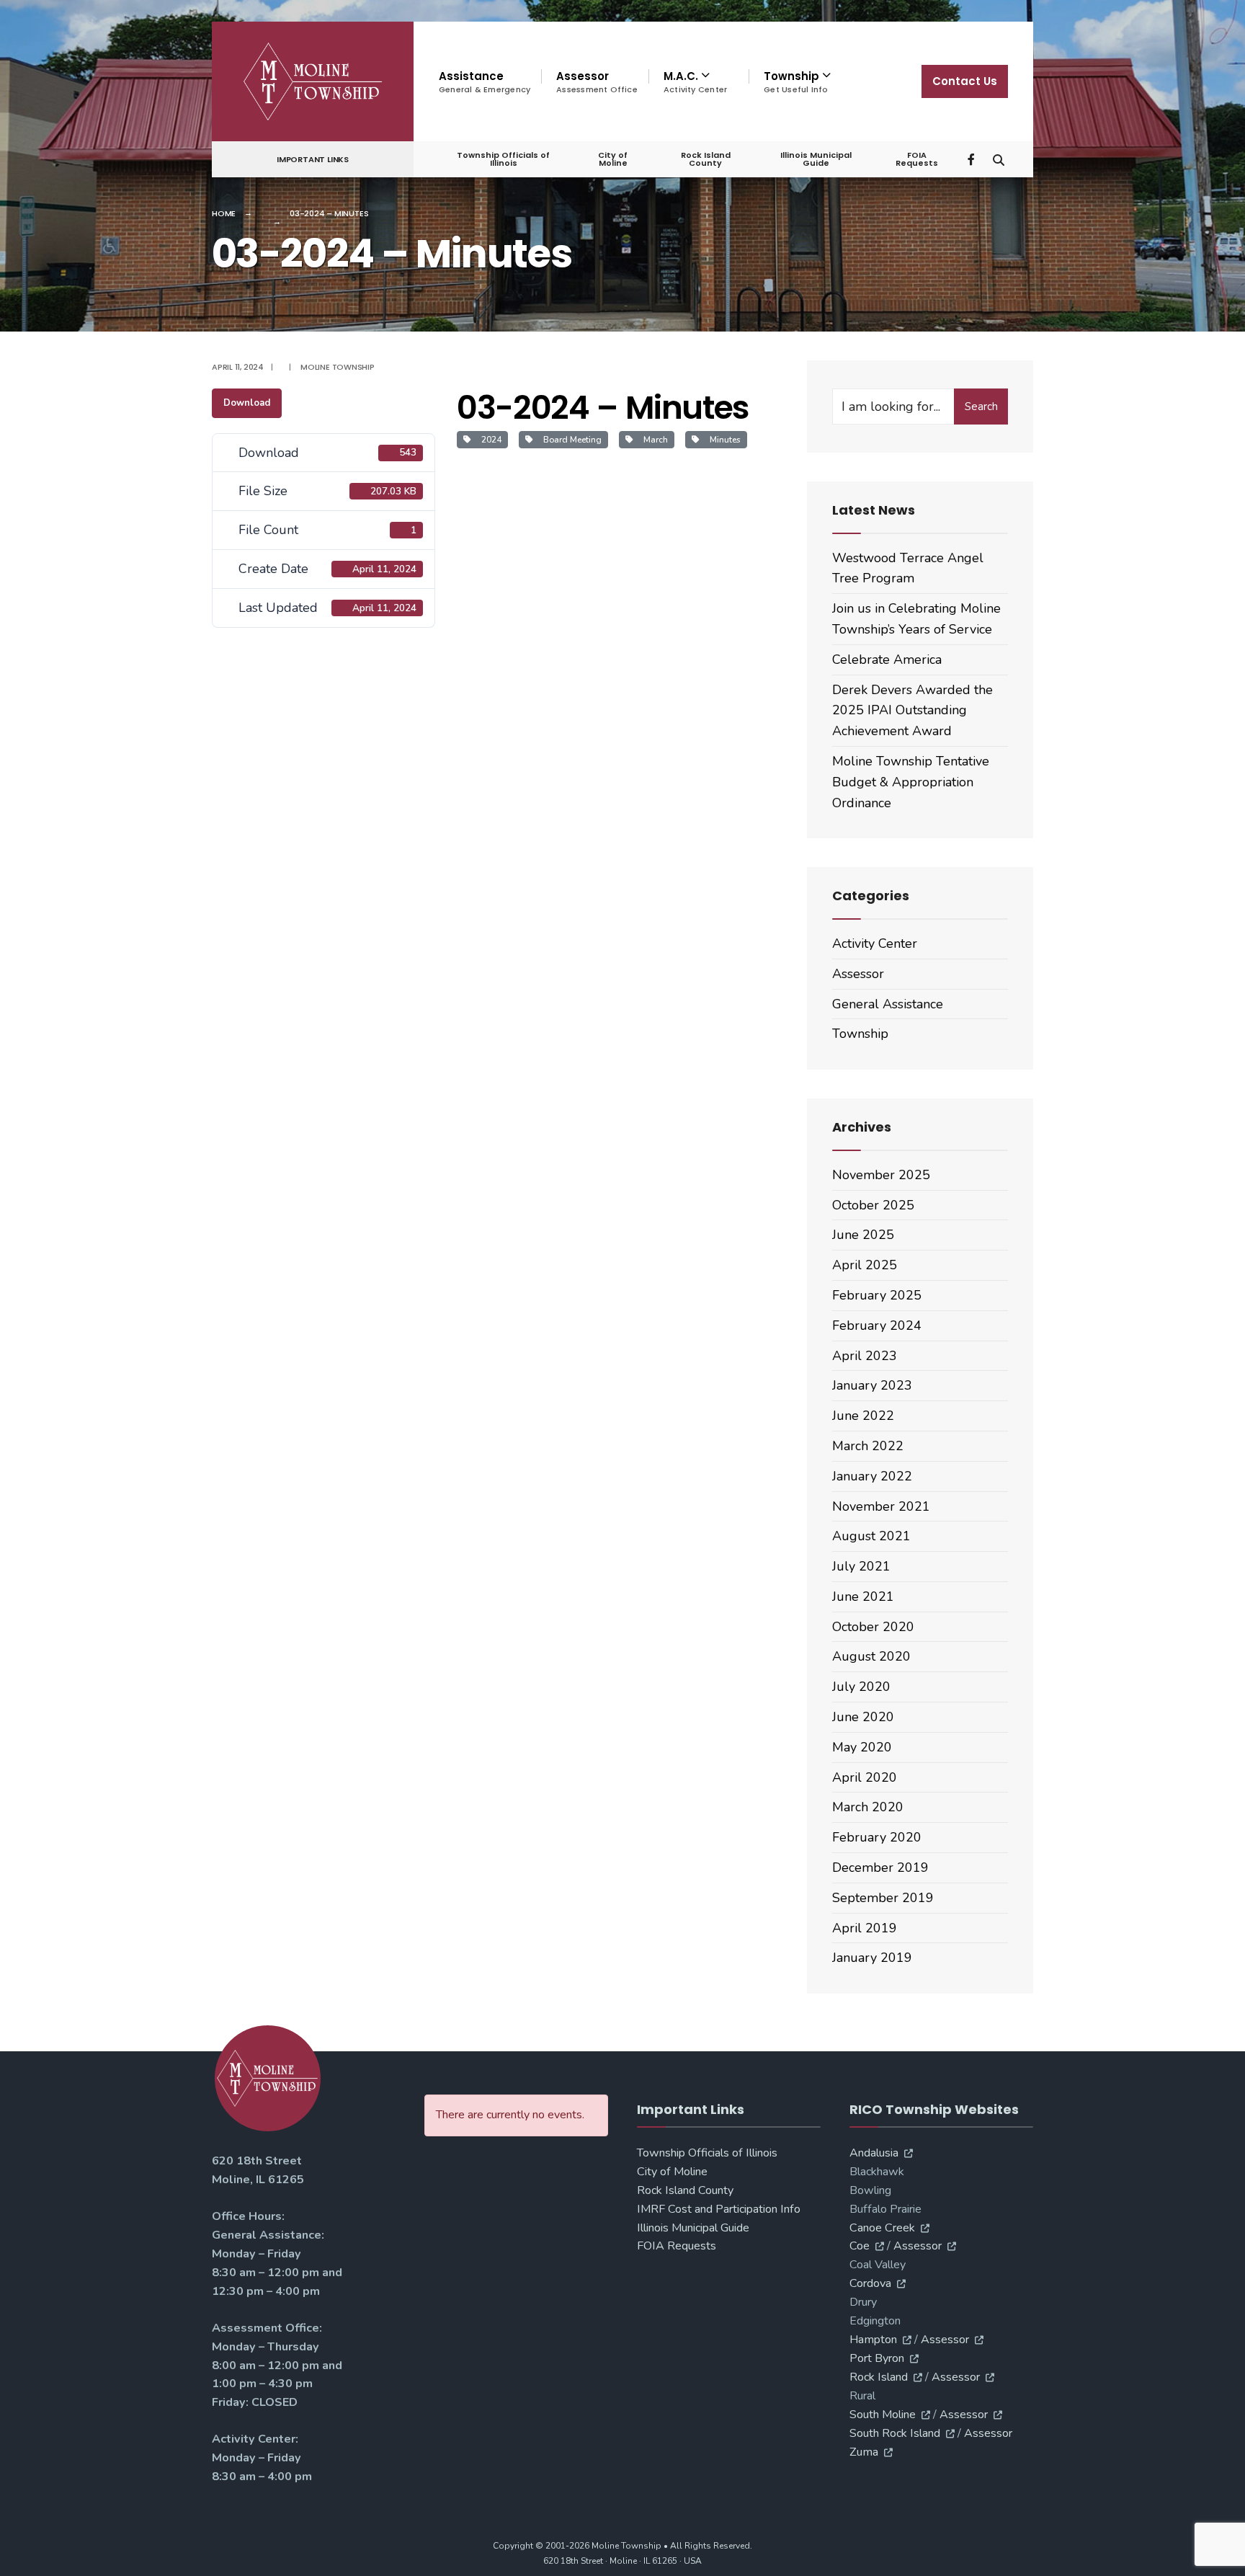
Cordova (870, 2283)
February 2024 (877, 1325)
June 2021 (863, 1596)
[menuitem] (699, 82)
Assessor (597, 82)
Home (224, 213)
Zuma (864, 2452)
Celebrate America (887, 659)
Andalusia (874, 2153)
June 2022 (863, 1416)
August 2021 (871, 1536)
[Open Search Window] (999, 158)
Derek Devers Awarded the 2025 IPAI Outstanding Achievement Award (912, 711)
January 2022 (872, 1476)
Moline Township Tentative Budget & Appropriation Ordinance (911, 782)
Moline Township (338, 367)
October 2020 (873, 1627)
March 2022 (868, 1446)
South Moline (883, 2415)
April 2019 (865, 1928)
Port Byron (877, 2358)
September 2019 (883, 1898)
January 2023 (872, 1385)
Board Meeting (570, 440)
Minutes (723, 440)
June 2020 (863, 1717)
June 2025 (863, 1235)
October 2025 (873, 1205)
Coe (860, 2246)
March (653, 440)
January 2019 (872, 1958)
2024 (489, 440)
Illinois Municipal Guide (816, 159)
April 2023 (865, 1356)
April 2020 (865, 1777)
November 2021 (881, 1506)
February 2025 (877, 1295)
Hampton (873, 2340)
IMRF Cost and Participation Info (719, 2209)
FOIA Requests (917, 159)
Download (247, 403)
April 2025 (865, 1265)
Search (981, 407)
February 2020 (877, 1837)
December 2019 (880, 1867)
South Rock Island (895, 2433)
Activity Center (875, 943)
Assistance (485, 82)
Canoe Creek (882, 2228)
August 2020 (871, 1656)
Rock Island (879, 2377)
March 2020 (868, 1807)
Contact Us (965, 81)
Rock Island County (706, 159)
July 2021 (861, 1566)
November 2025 (881, 1175)
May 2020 (862, 1747)
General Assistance (888, 1004)
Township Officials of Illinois (503, 159)
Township (860, 1034)
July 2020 (861, 1687)
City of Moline (613, 159)
